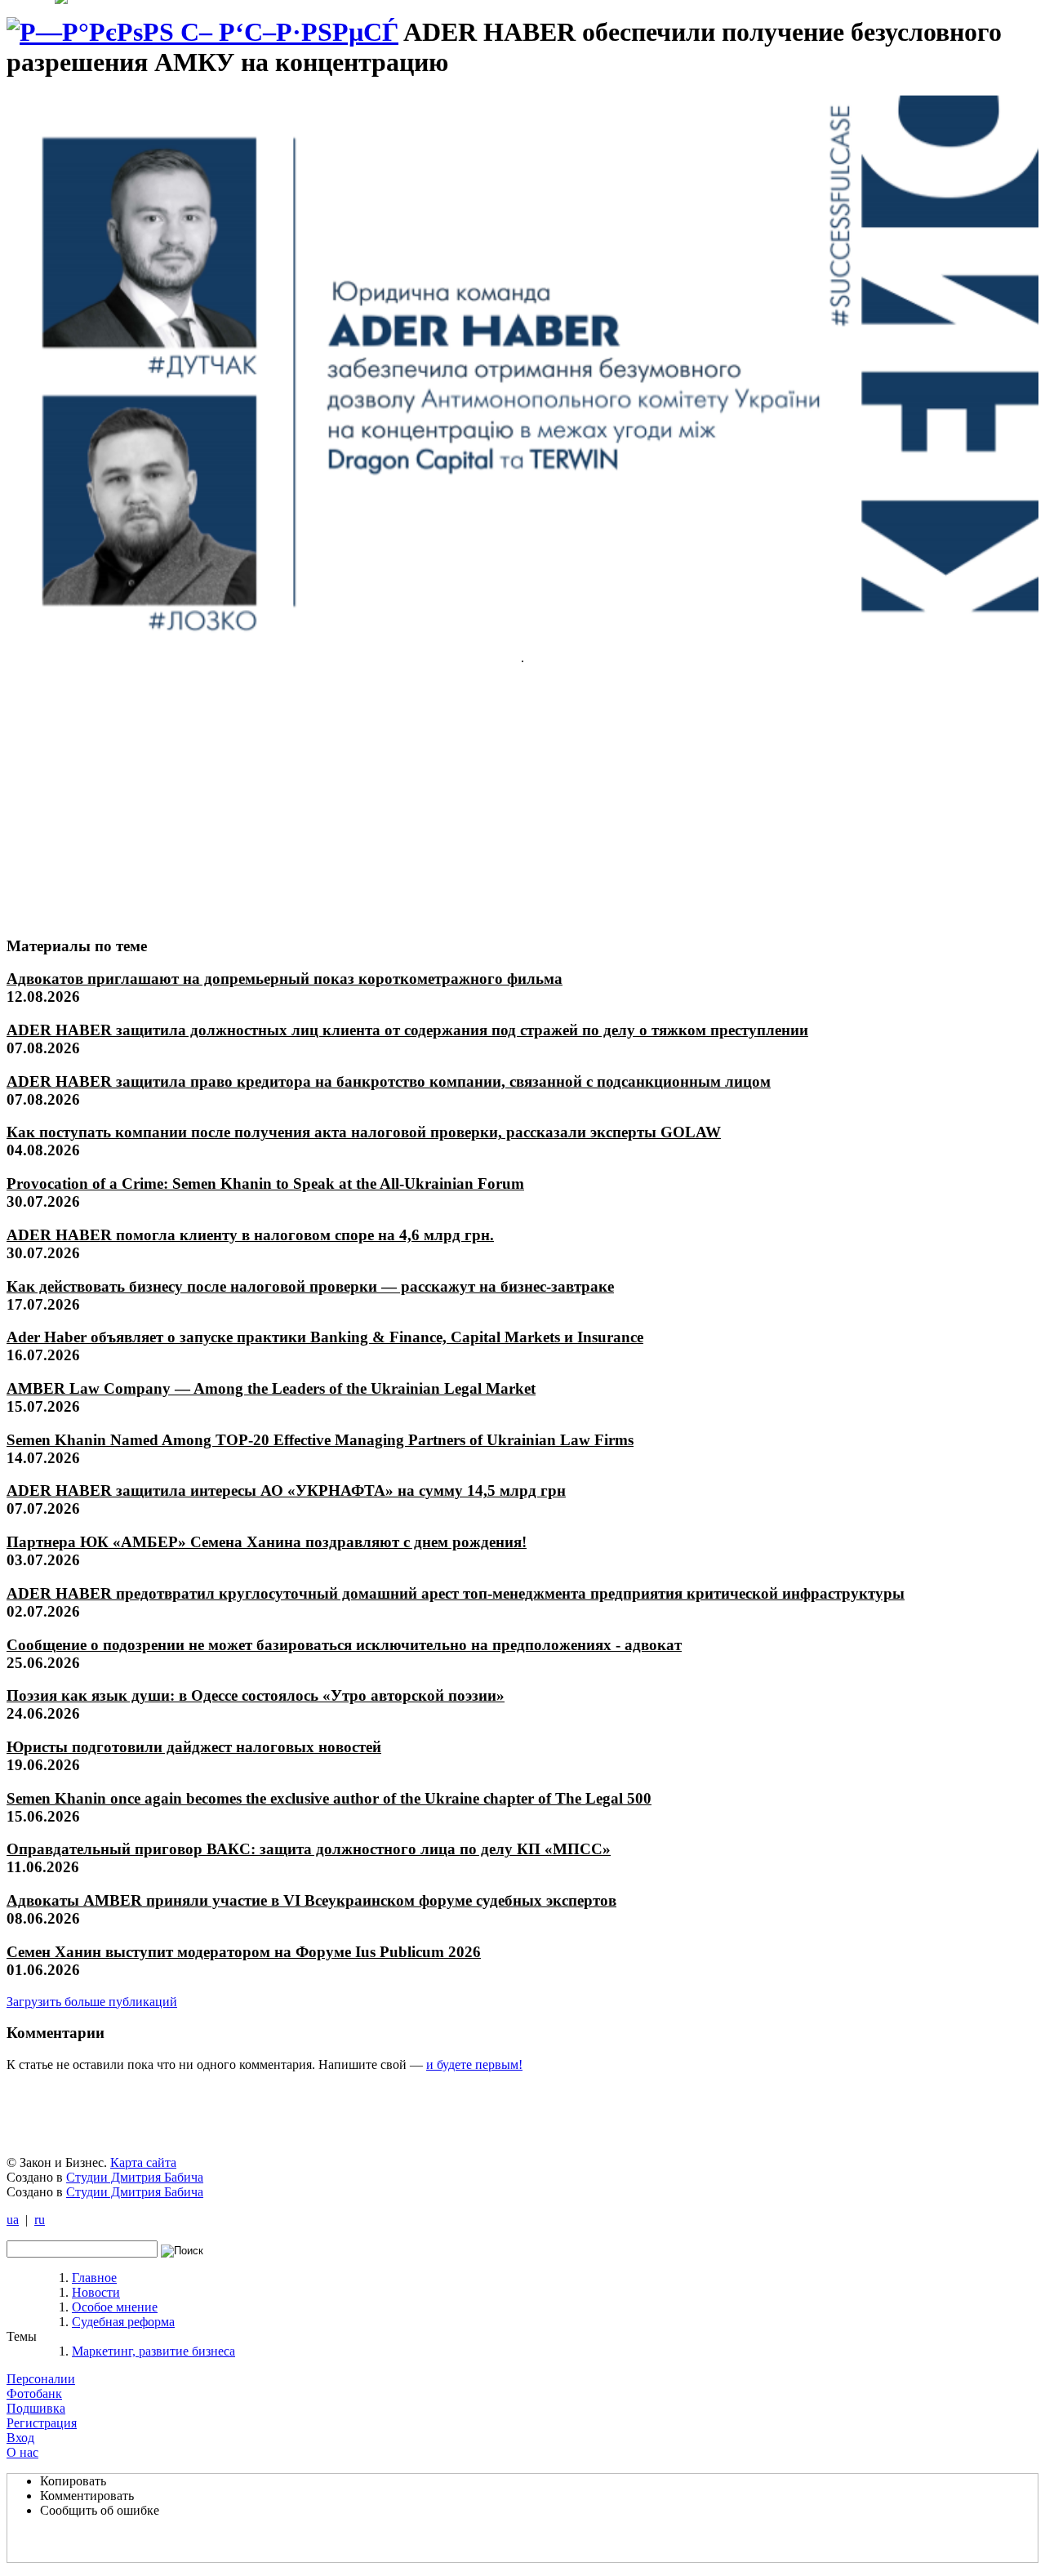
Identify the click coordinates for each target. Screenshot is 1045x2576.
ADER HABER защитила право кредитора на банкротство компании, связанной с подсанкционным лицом (389, 1081)
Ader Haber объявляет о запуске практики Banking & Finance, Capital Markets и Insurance (325, 1337)
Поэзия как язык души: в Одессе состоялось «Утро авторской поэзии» (256, 1695)
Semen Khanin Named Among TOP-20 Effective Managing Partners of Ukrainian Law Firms (320, 1440)
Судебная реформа (123, 2322)
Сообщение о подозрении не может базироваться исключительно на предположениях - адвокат (344, 1645)
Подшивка (36, 2408)
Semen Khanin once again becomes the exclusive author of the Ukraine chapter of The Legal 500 (329, 1798)
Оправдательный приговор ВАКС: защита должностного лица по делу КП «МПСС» (309, 1849)
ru (40, 2220)
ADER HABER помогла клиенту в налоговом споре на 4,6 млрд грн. (250, 1235)
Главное (94, 2278)
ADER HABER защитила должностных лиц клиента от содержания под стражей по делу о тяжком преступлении (407, 1030)
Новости (96, 2292)
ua (13, 2220)
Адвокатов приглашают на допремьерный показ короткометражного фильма (285, 979)
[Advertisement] (128, 800)
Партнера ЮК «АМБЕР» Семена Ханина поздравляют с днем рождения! (267, 1542)
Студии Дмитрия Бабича (135, 2177)
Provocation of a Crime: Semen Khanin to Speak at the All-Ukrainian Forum (265, 1183)
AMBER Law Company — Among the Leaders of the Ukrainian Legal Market (271, 1388)
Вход (20, 2438)
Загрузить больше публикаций (92, 2002)
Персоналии (41, 2379)
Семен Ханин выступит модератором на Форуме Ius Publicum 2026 (244, 1952)
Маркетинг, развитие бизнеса (153, 2351)
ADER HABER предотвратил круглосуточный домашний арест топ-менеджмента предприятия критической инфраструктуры (456, 1593)
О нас (22, 2452)
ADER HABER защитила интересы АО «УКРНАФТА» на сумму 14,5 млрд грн (286, 1490)
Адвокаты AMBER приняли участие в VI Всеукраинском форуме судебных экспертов (311, 1900)
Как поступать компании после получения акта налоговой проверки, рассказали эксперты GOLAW (364, 1132)
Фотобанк (34, 2394)
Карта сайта (143, 2162)
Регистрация (42, 2423)
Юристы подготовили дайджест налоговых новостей (194, 1747)
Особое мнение (115, 2307)
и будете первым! (474, 2064)
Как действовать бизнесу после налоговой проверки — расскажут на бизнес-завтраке (310, 1286)
